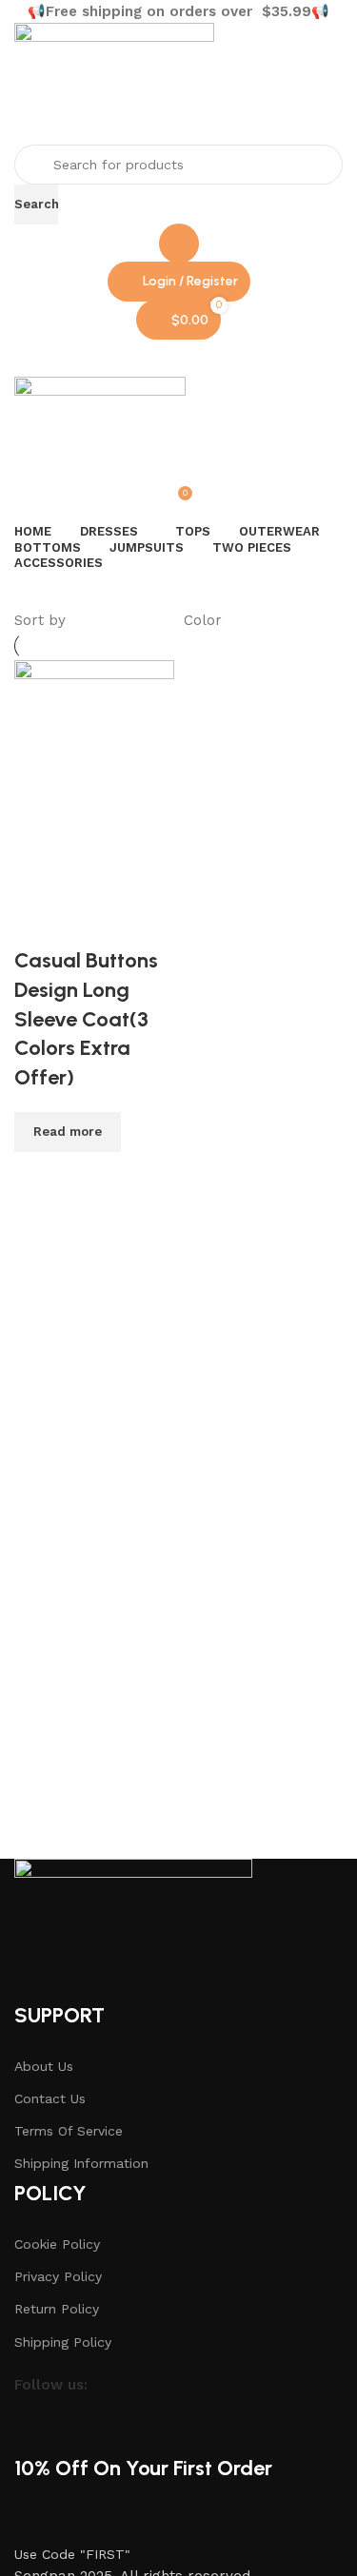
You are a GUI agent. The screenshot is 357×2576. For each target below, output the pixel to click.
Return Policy (57, 2309)
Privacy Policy (58, 2276)
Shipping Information (81, 2163)
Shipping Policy (63, 2342)
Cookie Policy (57, 2244)
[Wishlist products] (178, 244)
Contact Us (50, 2098)
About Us (44, 2066)
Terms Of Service (69, 2131)
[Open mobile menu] (178, 358)
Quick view (90, 1176)
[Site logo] (114, 83)
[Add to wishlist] (38, 923)
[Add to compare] (38, 1176)
